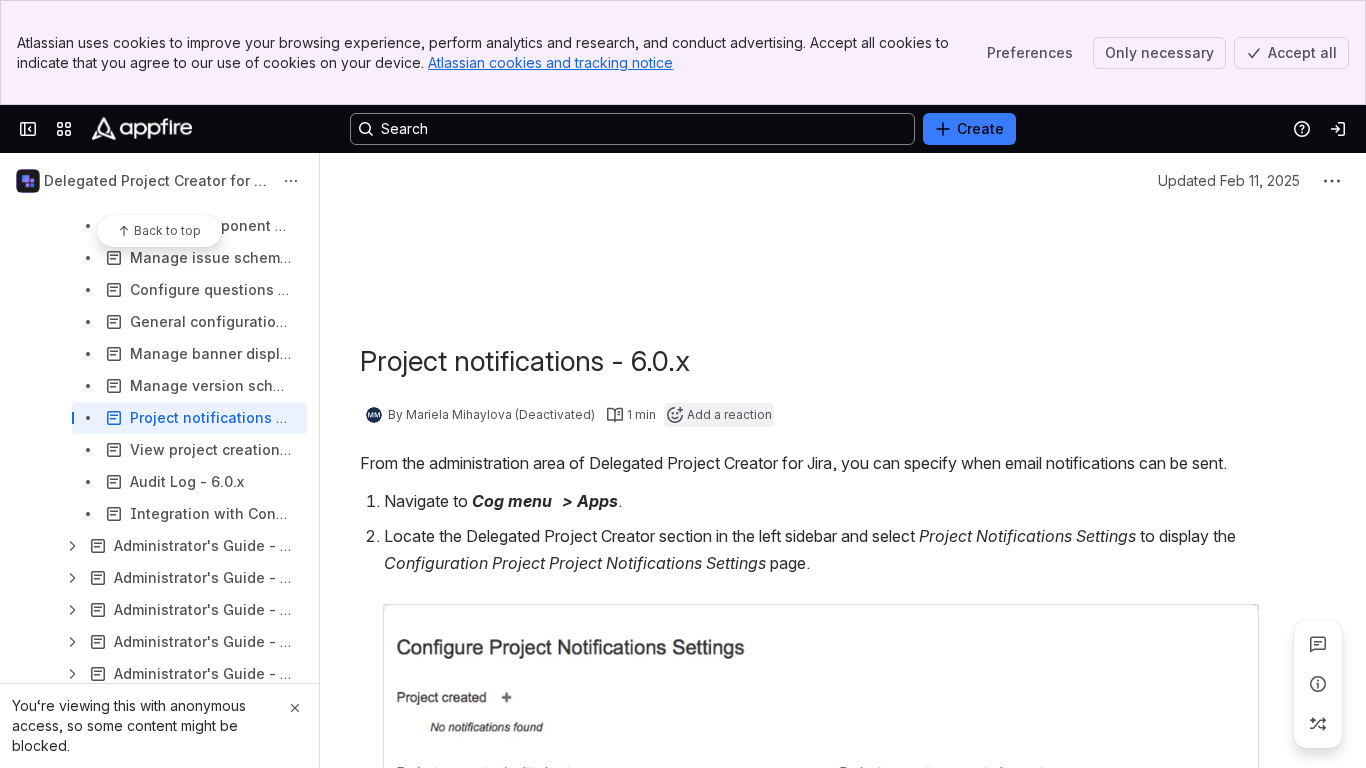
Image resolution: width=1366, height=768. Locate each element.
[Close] (295, 708)
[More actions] (291, 181)
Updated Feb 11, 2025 (1229, 180)
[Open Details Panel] (1318, 684)
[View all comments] (1318, 644)
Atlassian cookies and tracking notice (550, 62)
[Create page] (1318, 724)
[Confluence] (142, 129)
